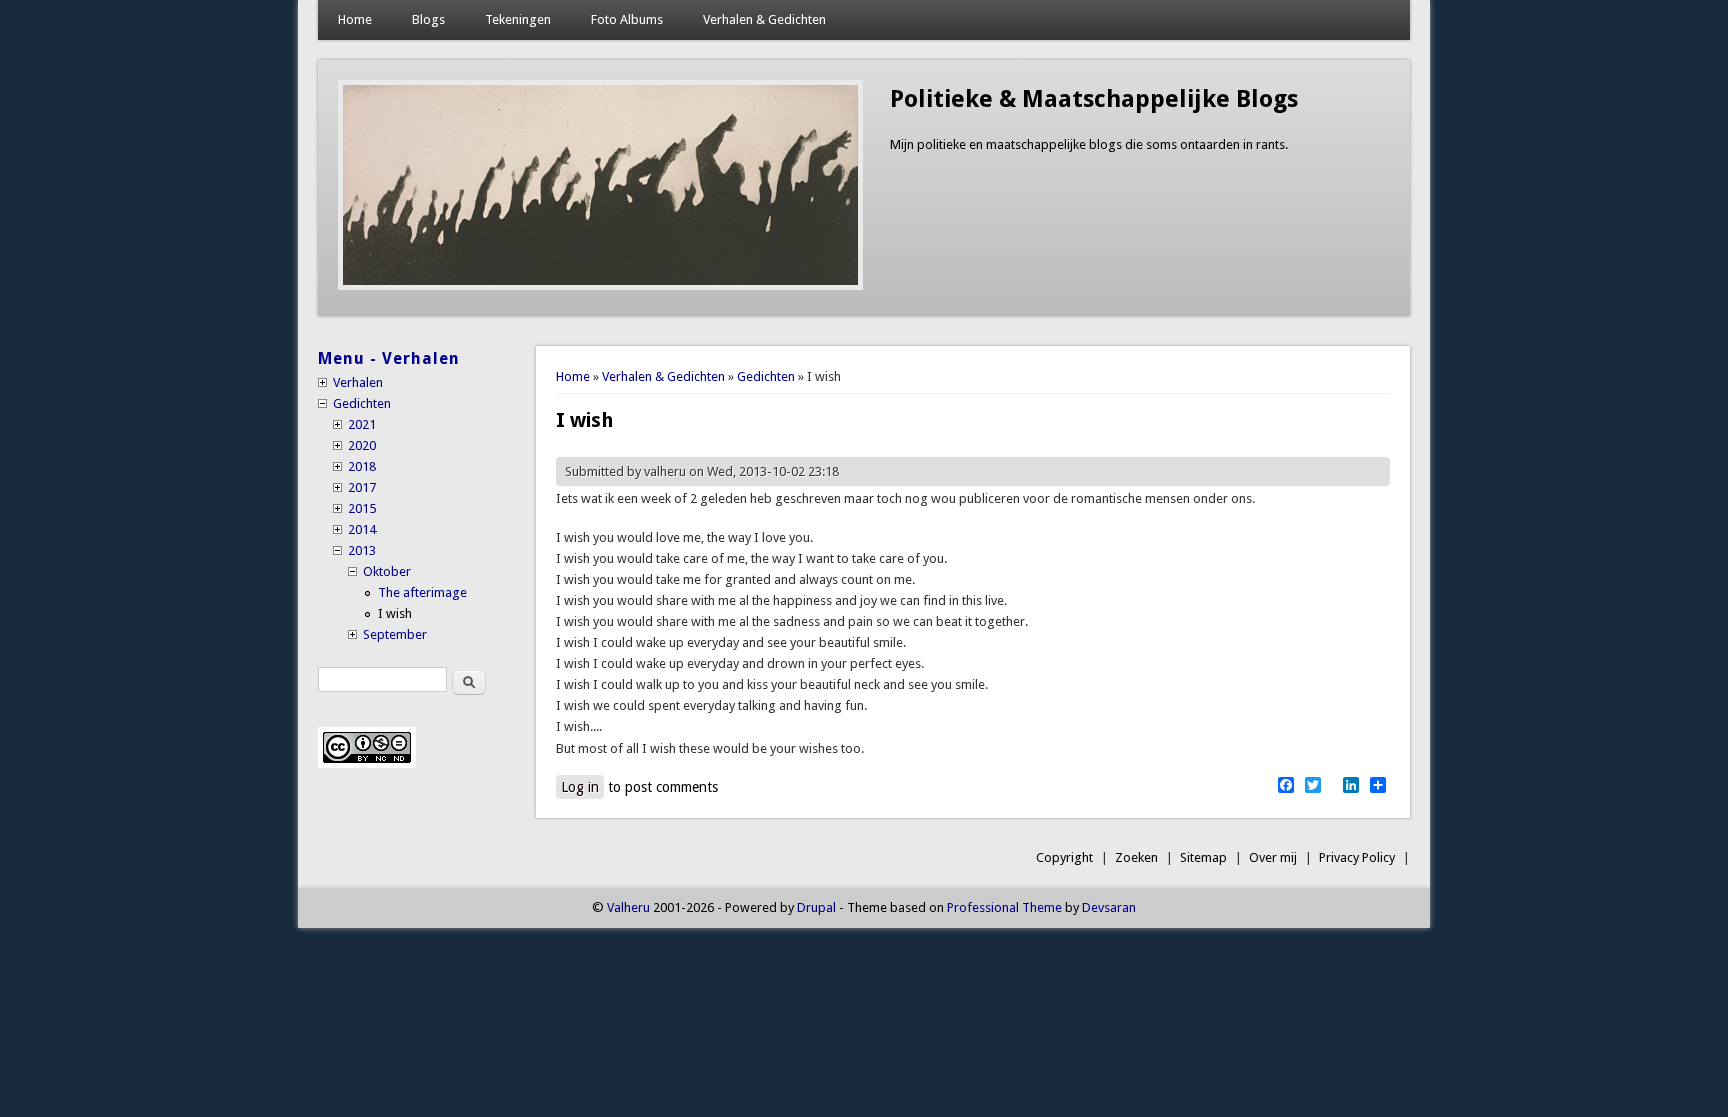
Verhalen (358, 382)
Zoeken (1136, 857)
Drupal (816, 907)
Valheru (628, 907)
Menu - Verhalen (389, 358)
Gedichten (766, 376)
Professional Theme (1004, 907)
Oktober (387, 571)
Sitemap (1203, 857)
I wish (395, 613)
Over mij (1273, 857)
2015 (362, 508)
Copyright (1064, 857)
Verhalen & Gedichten (764, 19)
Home (355, 19)
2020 (362, 445)
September (395, 634)
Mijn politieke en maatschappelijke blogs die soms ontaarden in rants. (1089, 144)
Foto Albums (627, 19)
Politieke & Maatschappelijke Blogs (1094, 99)
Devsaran (1109, 907)
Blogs (428, 19)
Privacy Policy (1357, 857)
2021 (362, 424)
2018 (362, 466)
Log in (580, 787)
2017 (362, 487)
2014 (362, 529)
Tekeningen (518, 19)
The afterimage (422, 592)
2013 (362, 550)
